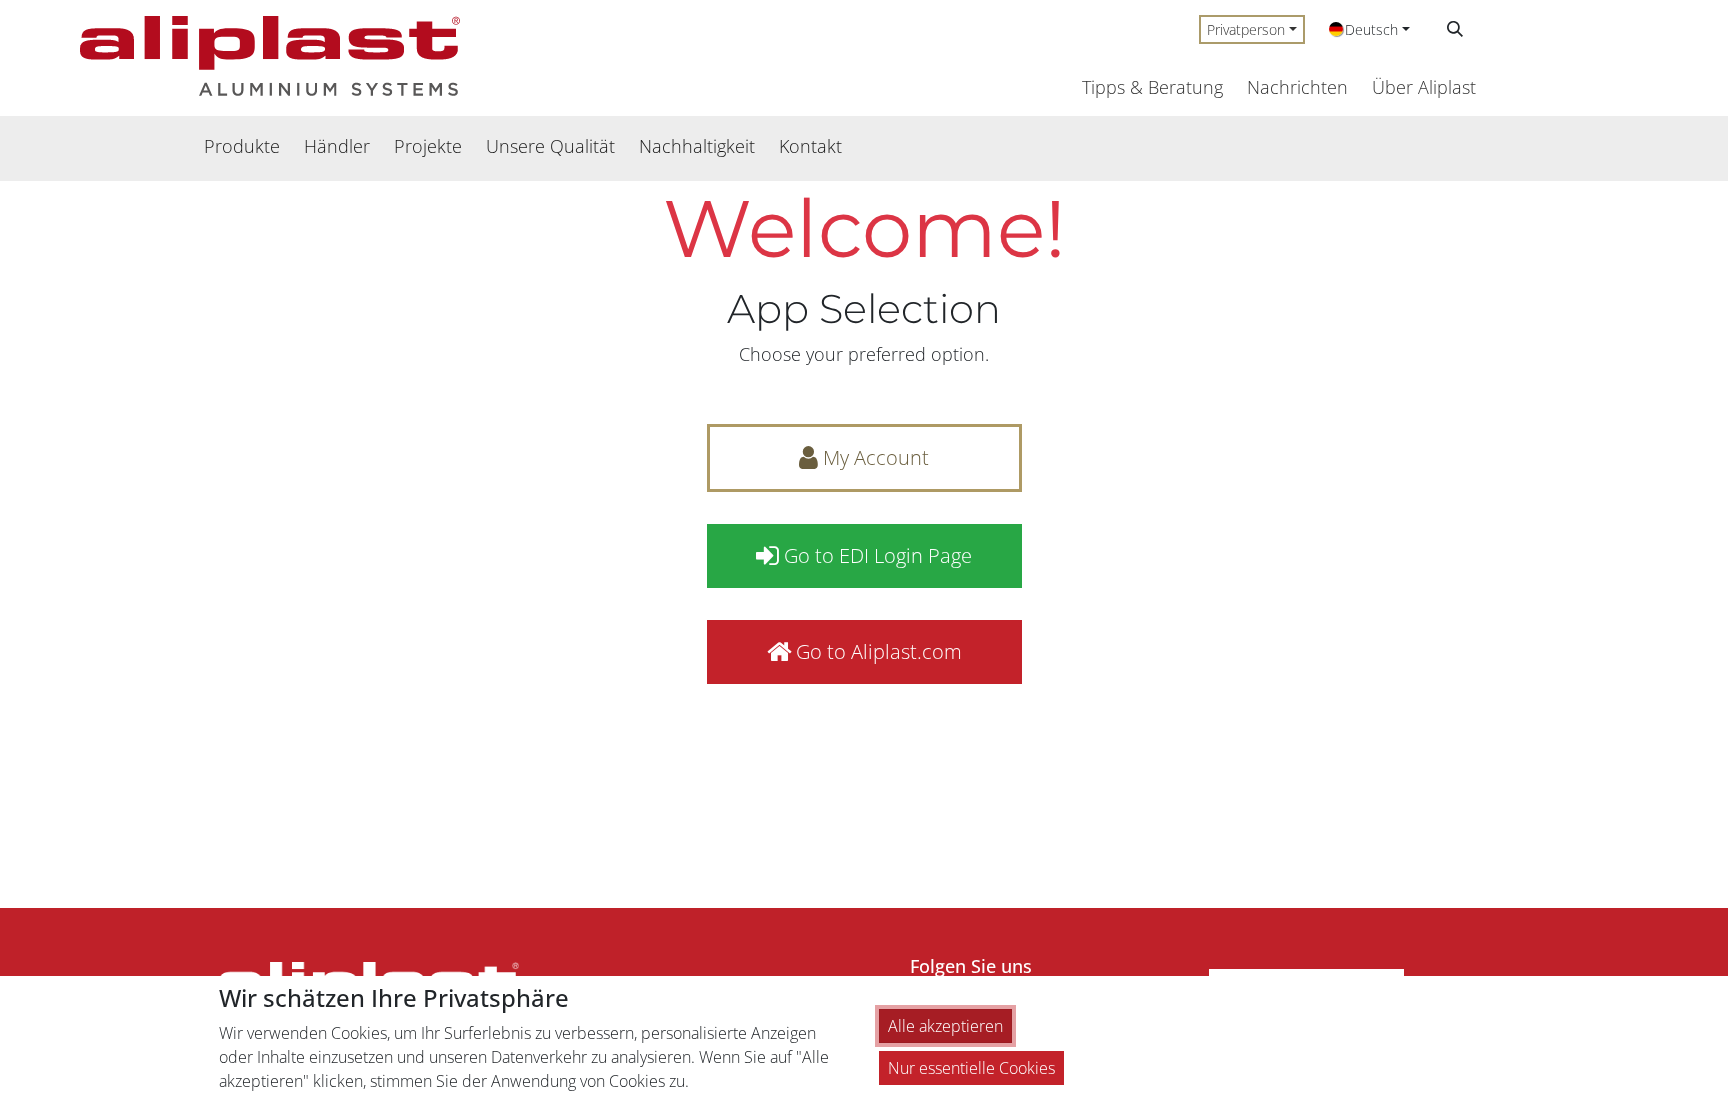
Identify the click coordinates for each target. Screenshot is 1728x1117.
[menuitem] (242, 145)
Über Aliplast (1424, 87)
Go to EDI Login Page (875, 555)
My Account (873, 457)
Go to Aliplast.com (876, 651)
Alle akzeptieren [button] (945, 1026)
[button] (1455, 29)
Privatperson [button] (1246, 29)
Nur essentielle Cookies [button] (971, 1068)
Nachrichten (1297, 87)
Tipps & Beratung (1152, 87)
